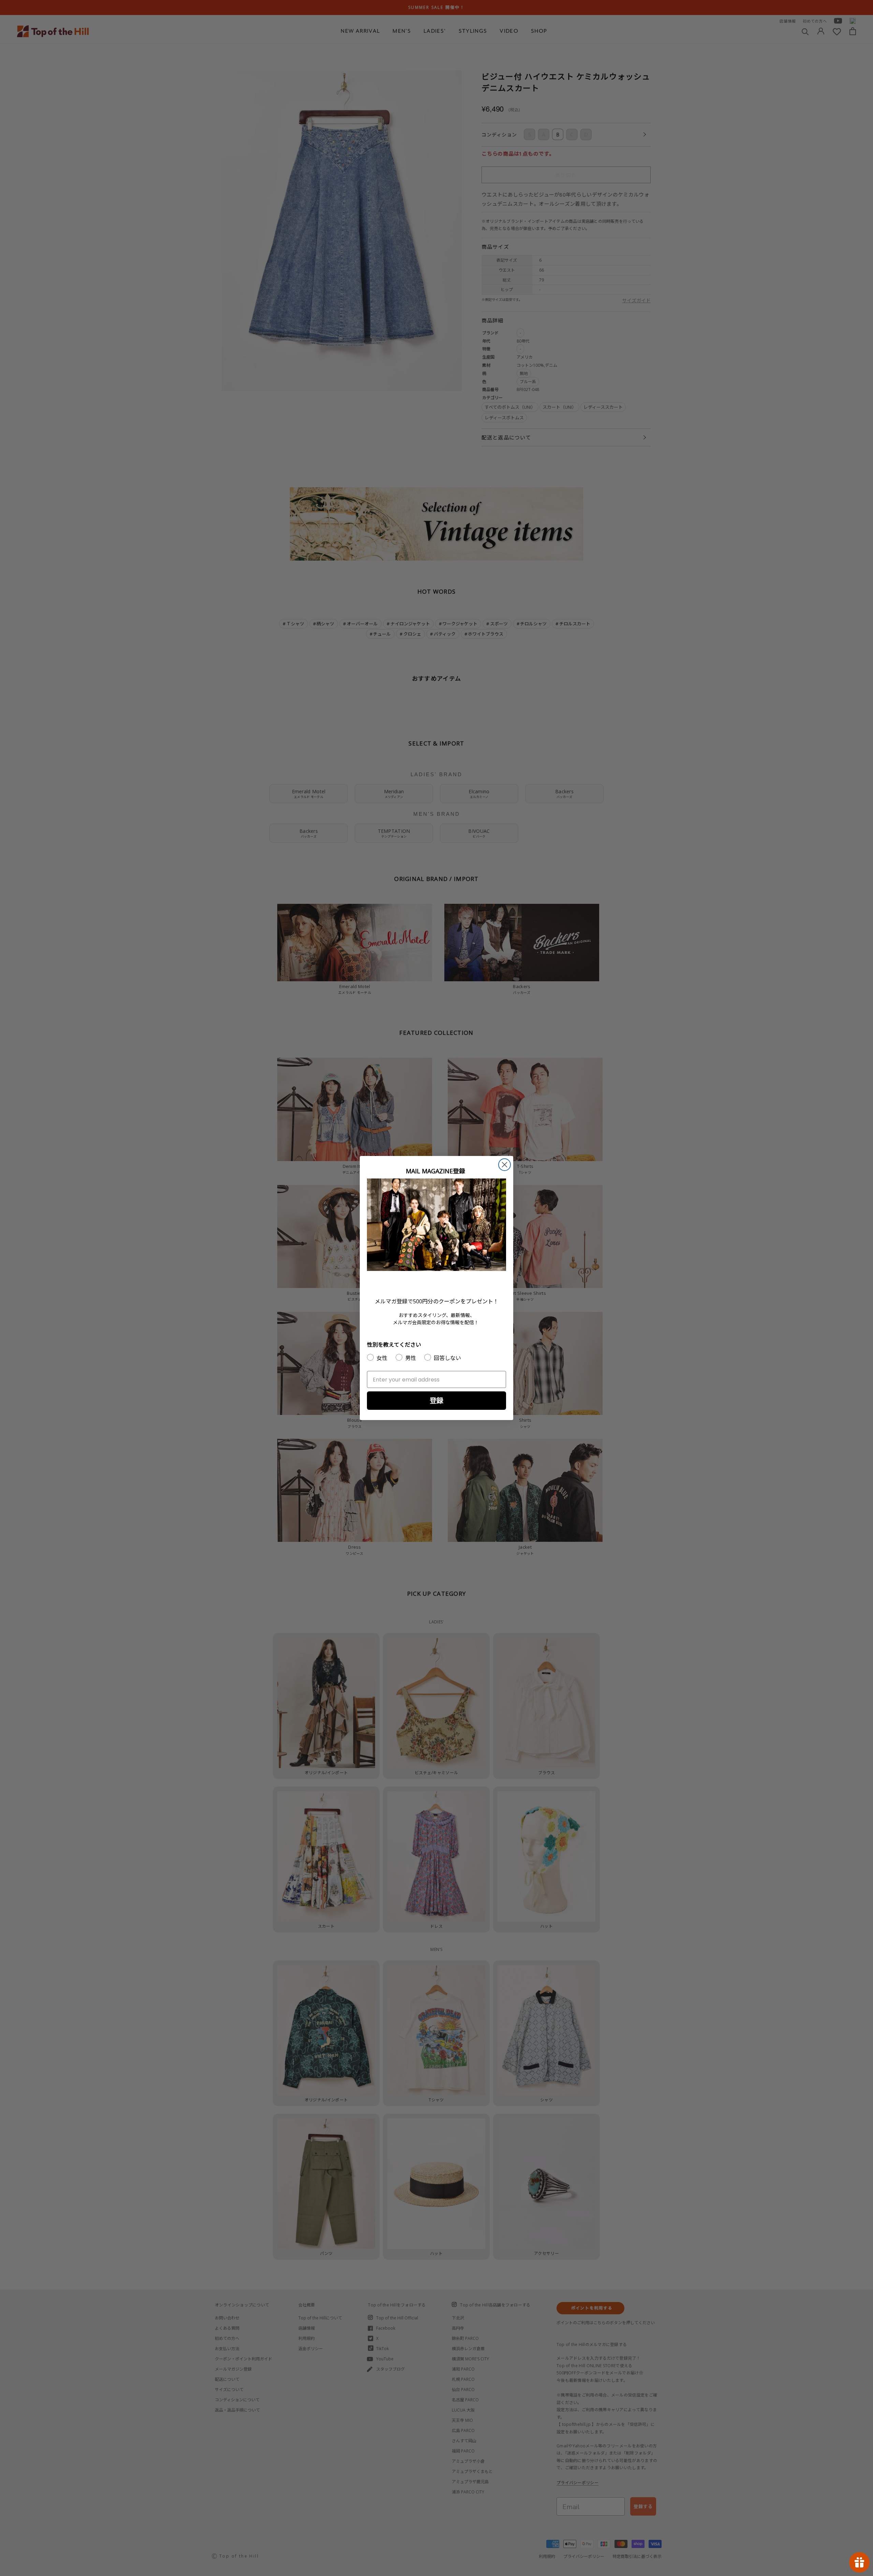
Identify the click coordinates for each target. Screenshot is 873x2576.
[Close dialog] (505, 1165)
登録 (436, 1400)
